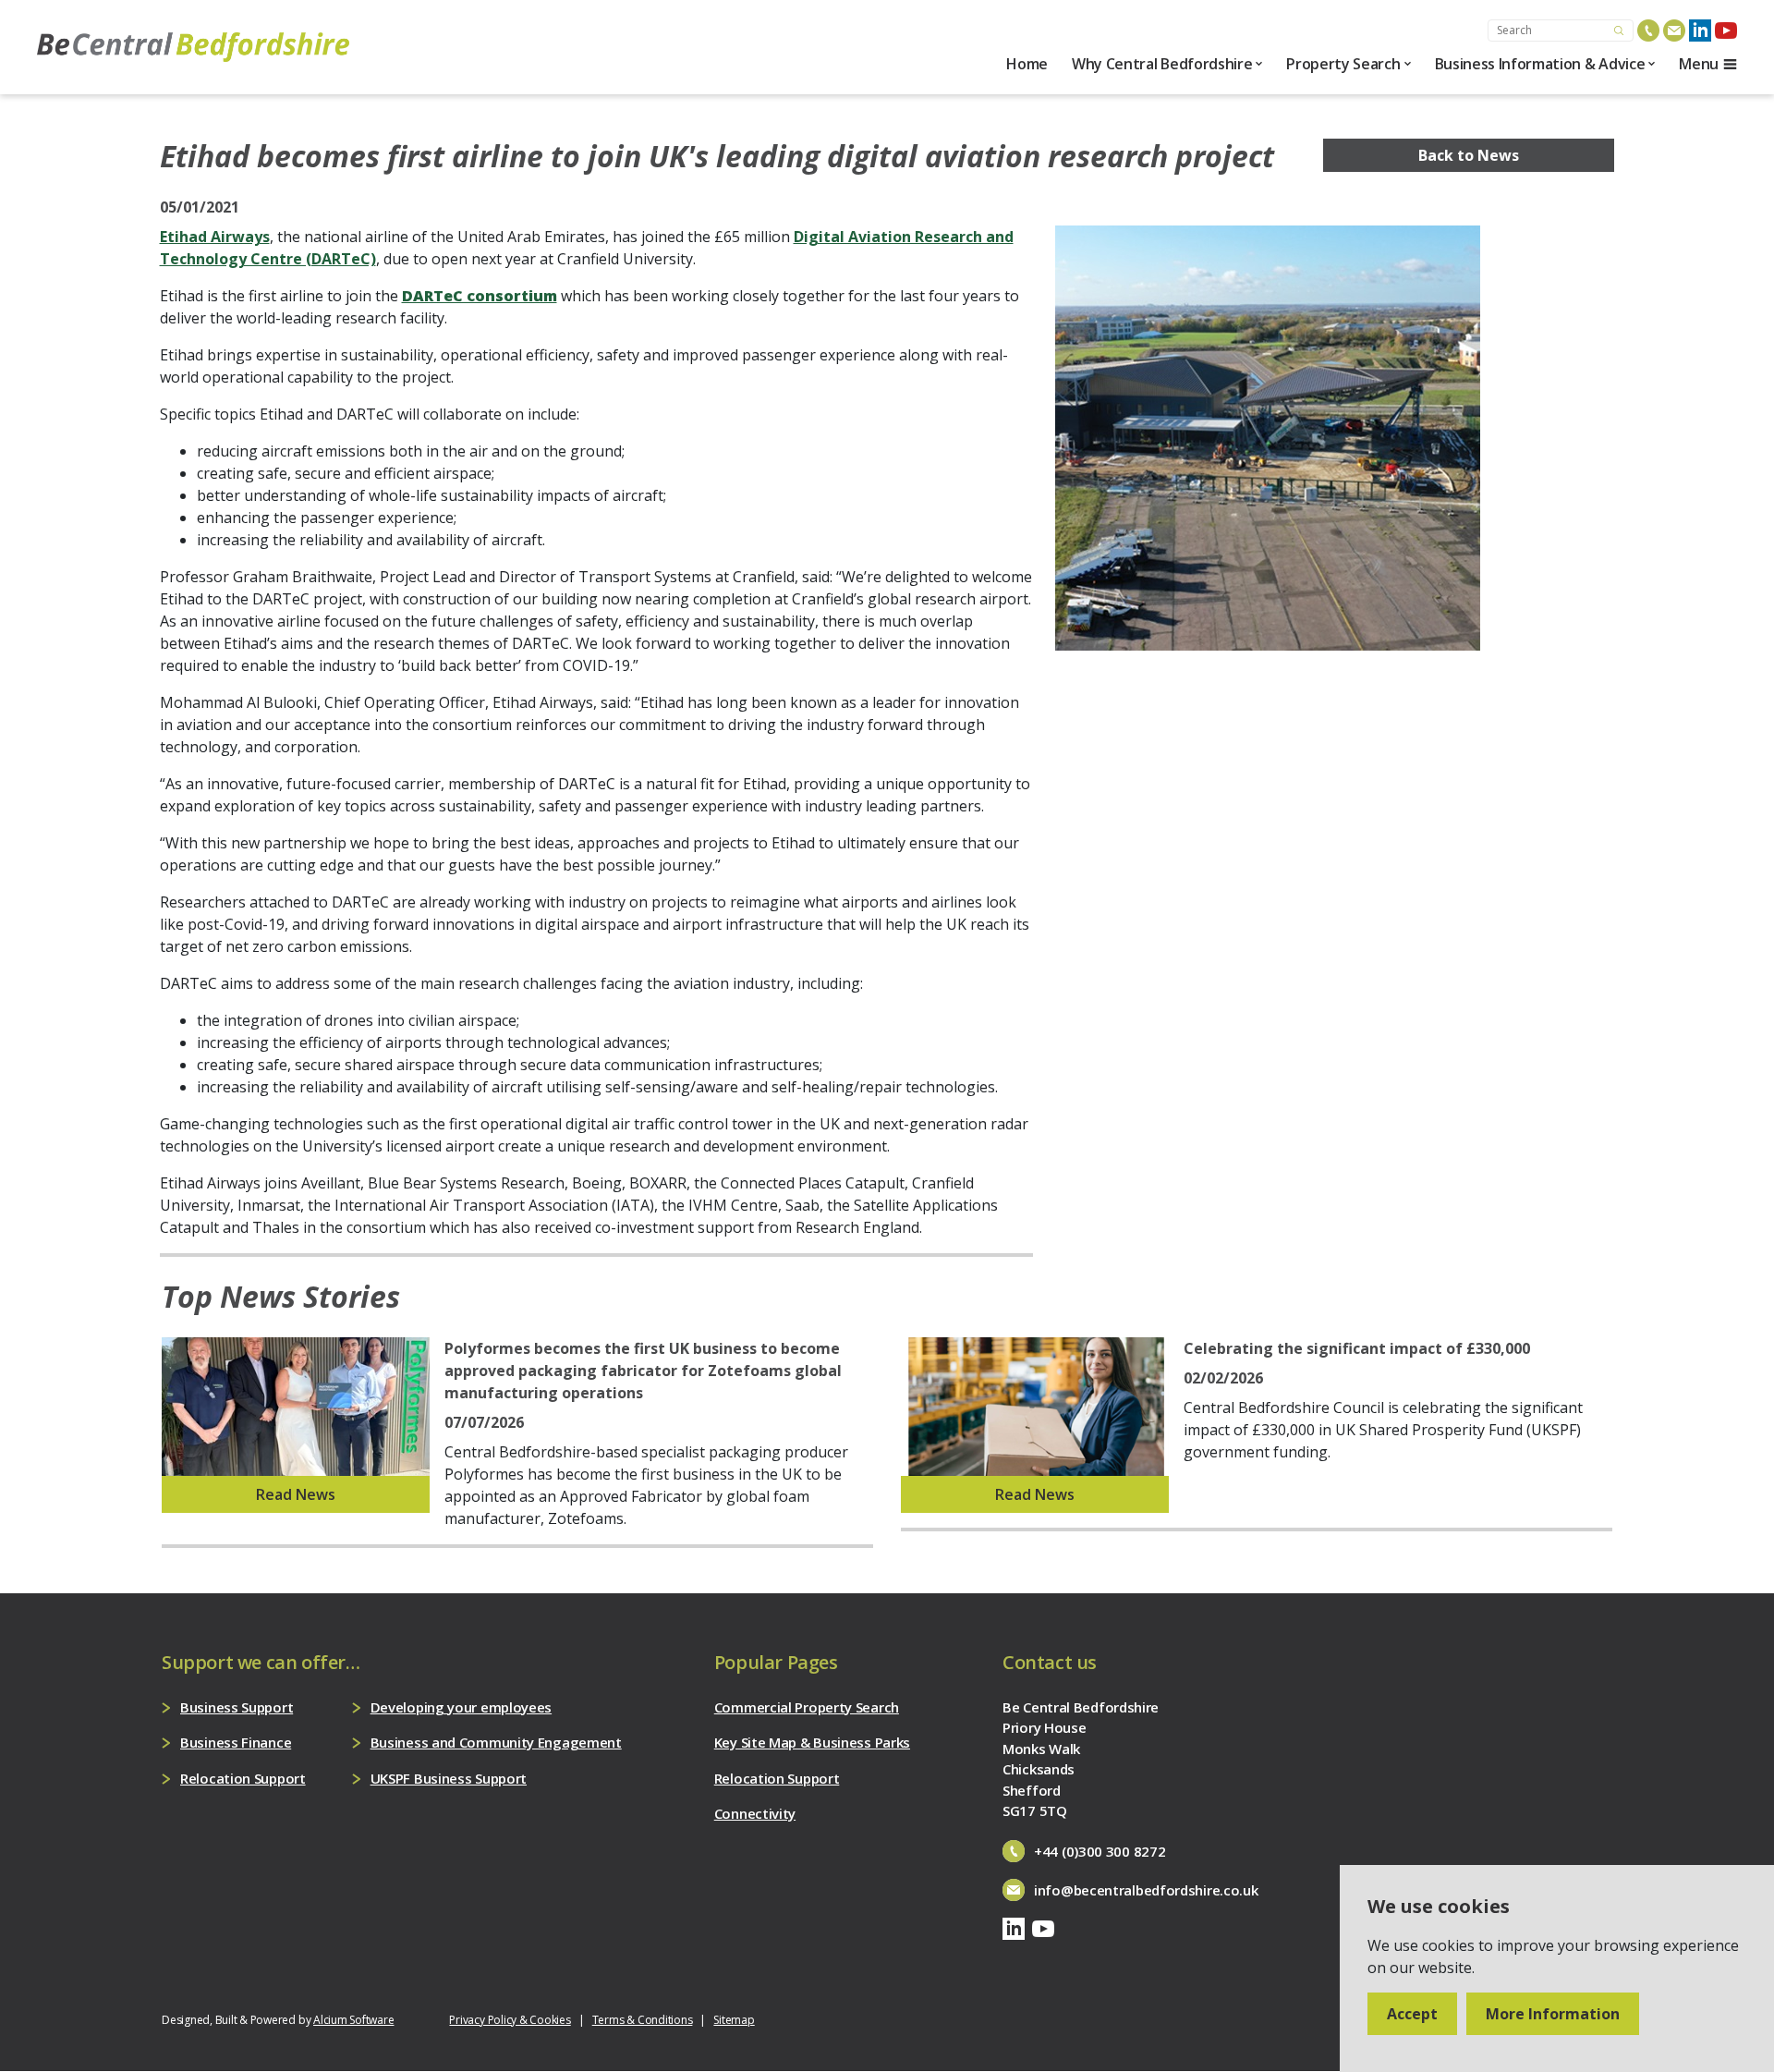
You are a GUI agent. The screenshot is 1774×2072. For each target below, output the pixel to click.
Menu (1699, 64)
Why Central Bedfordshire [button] (1162, 64)
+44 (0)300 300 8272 (1100, 1851)
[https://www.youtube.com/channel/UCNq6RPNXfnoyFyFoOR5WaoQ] (1726, 30)
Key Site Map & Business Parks (812, 1742)
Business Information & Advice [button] (1540, 64)
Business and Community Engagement (496, 1742)
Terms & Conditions (643, 2020)
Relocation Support (243, 1778)
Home (1027, 64)
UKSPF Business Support (449, 1778)
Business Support (237, 1707)
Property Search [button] (1343, 64)
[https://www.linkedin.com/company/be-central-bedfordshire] (1700, 30)
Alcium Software (353, 2020)
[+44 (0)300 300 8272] (1648, 30)
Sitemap (734, 2020)
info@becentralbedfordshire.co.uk (1146, 1890)
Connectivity (755, 1813)
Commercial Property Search (807, 1707)
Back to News (1469, 155)
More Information (1553, 2014)
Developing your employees (462, 1707)
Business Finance (236, 1742)
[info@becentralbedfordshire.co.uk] (1674, 30)
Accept (1412, 2014)
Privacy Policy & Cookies (510, 2020)
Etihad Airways (215, 237)
